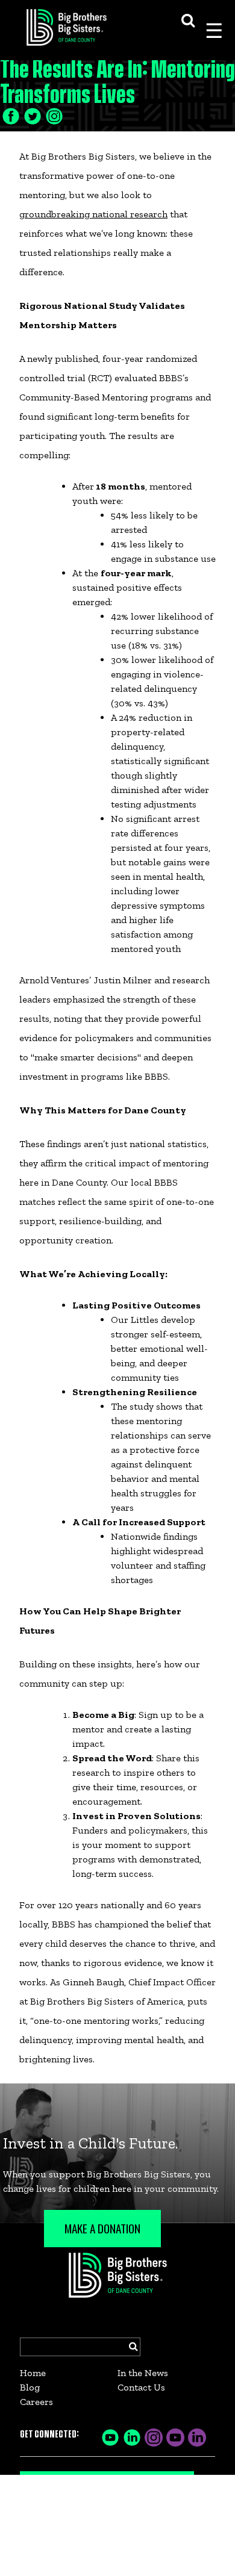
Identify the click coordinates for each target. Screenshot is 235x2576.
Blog (30, 2387)
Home (33, 2373)
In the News (143, 2373)
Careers (36, 2402)
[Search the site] (188, 19)
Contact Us (141, 2387)
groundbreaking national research (93, 214)
